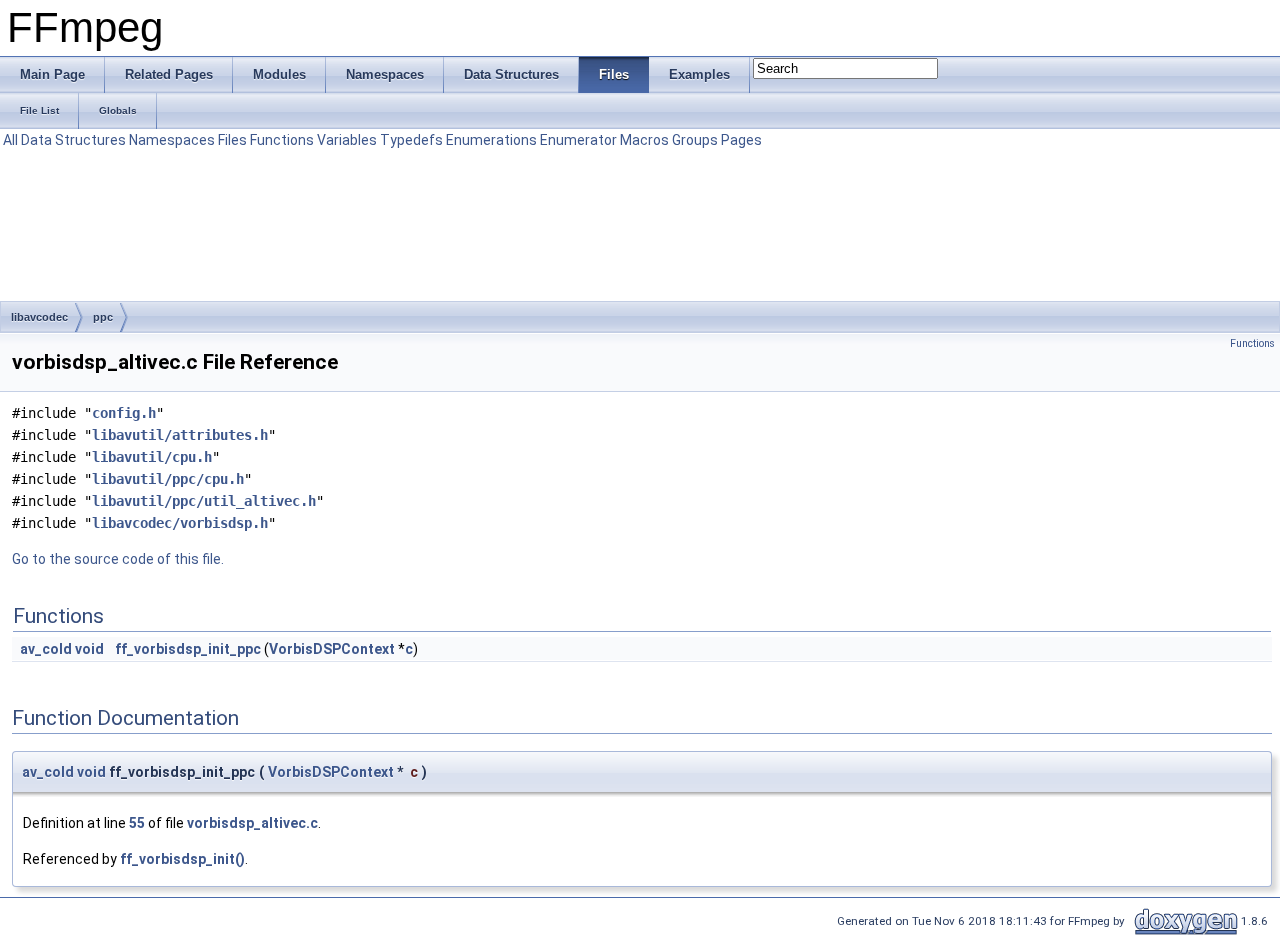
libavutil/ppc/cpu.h (168, 479)
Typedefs (411, 140)
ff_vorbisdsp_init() (182, 859)
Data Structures (73, 140)
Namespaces (172, 140)
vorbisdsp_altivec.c (252, 823)
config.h (124, 413)
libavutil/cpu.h (152, 457)
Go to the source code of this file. (118, 559)
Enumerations (491, 140)
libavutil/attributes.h (180, 435)
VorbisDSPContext (332, 649)
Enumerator (578, 140)
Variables (347, 140)
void (89, 649)
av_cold (46, 649)
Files (232, 140)
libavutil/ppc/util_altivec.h (204, 501)
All (10, 140)
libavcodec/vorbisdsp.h (180, 523)
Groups (695, 140)
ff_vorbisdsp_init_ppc (188, 649)
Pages (741, 140)
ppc (103, 317)
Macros (644, 140)
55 (137, 823)
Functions (282, 140)
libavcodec (39, 317)
